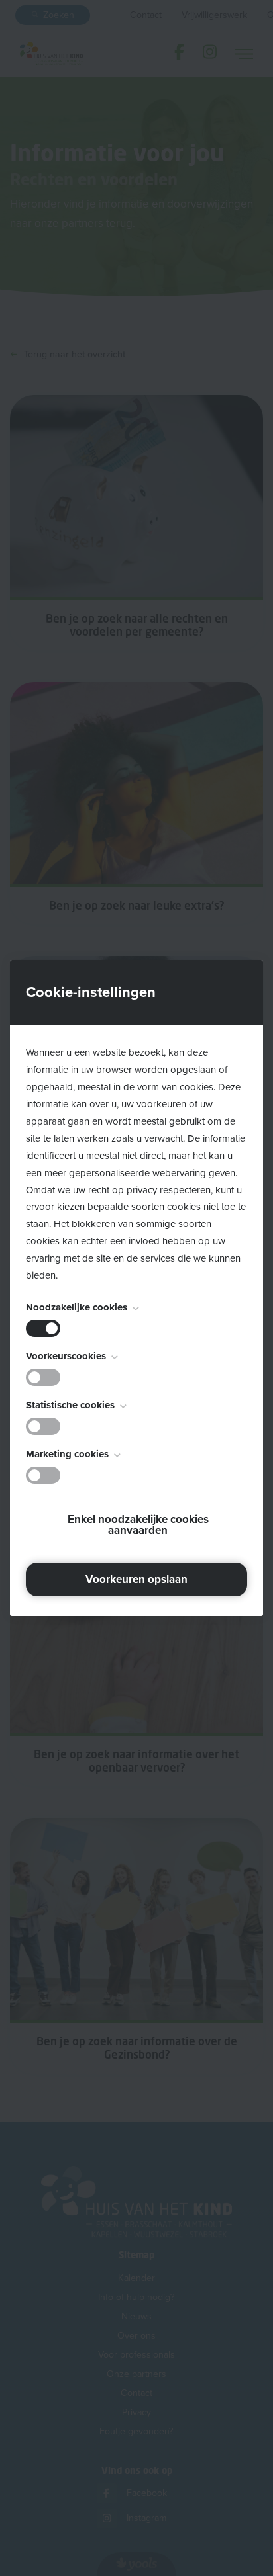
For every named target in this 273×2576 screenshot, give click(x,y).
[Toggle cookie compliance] (43, 1377)
